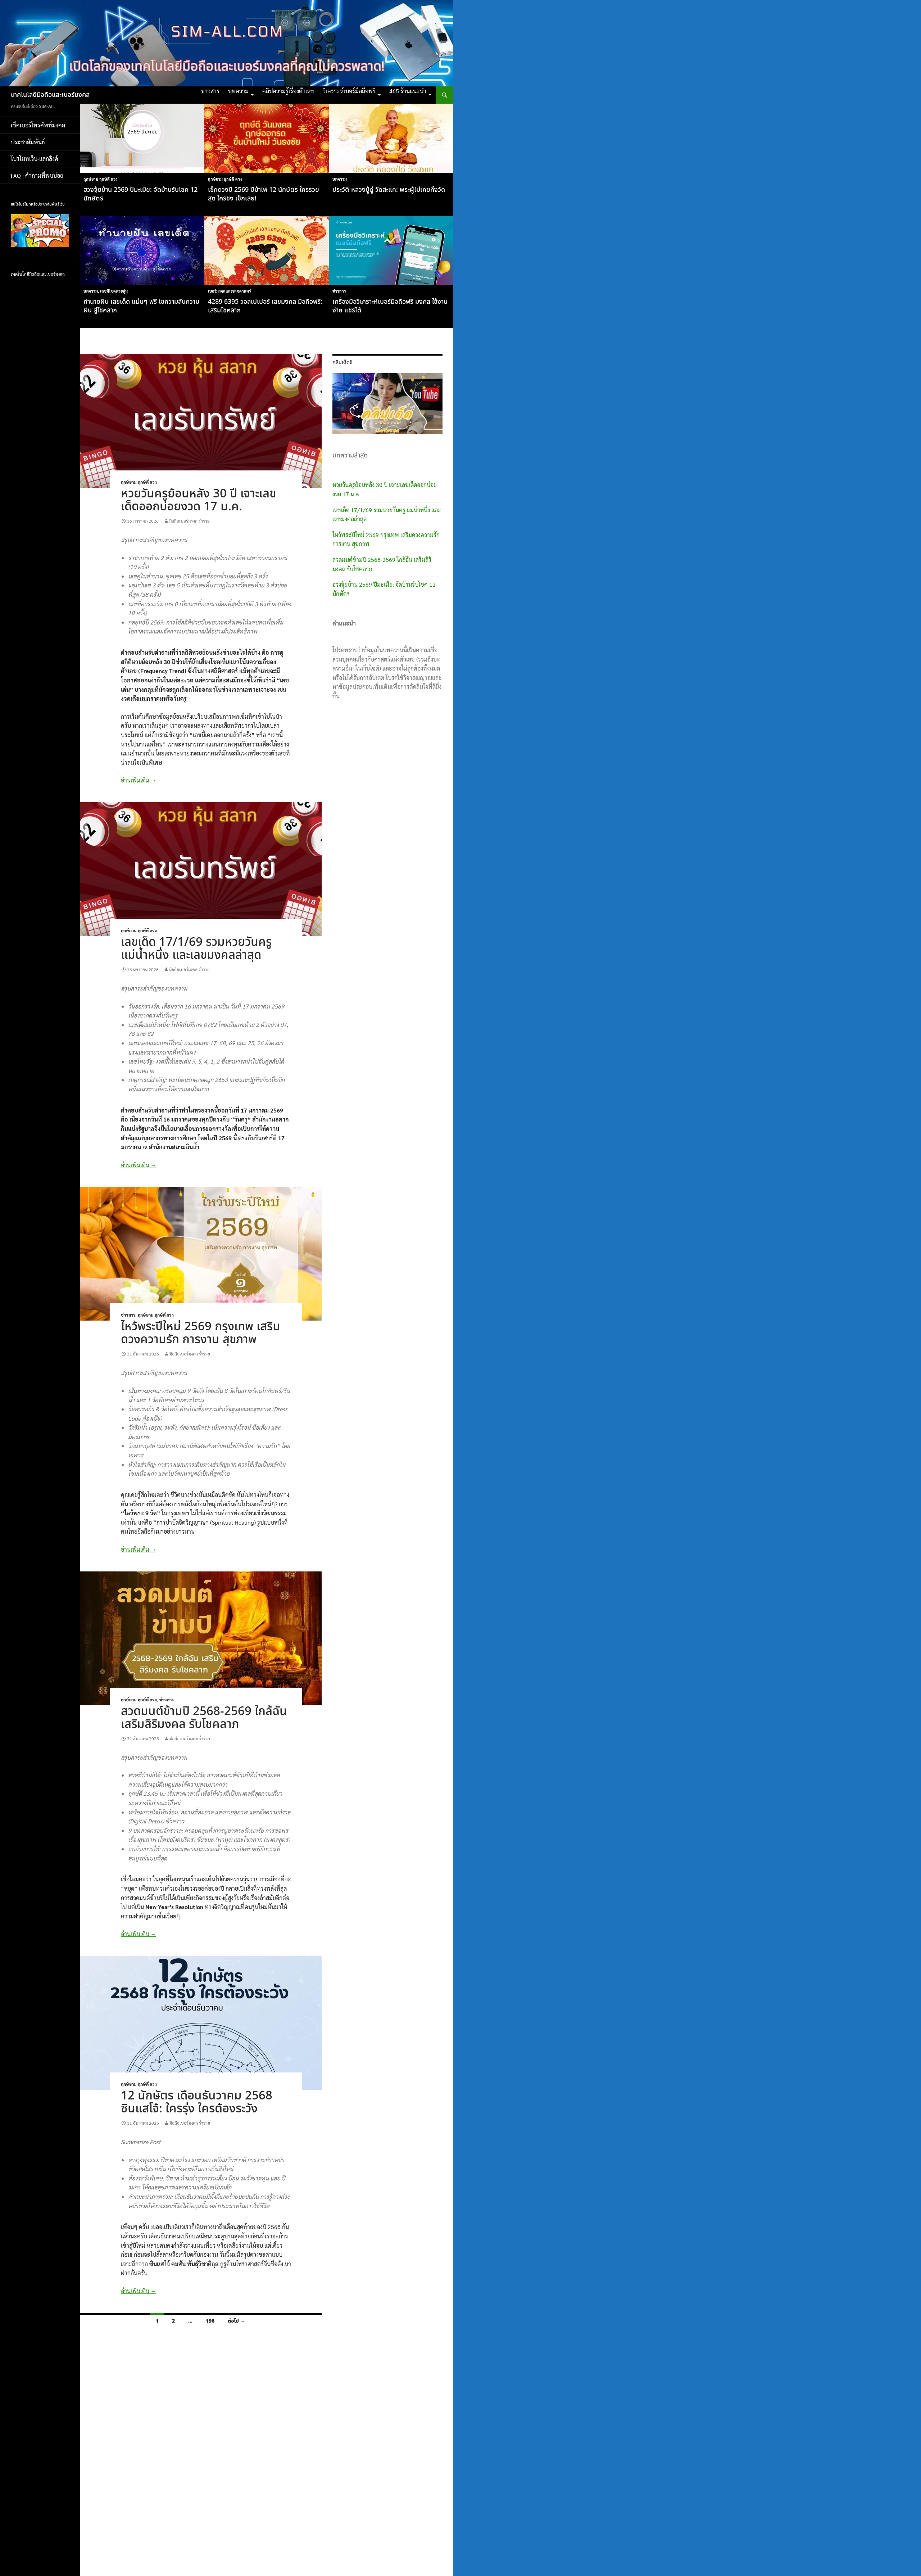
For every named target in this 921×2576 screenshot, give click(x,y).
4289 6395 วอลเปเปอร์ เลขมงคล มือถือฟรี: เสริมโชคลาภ (265, 306)
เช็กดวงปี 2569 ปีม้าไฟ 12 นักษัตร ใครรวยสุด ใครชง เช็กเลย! (264, 194)
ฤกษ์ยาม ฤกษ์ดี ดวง (100, 179)
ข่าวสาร (210, 91)
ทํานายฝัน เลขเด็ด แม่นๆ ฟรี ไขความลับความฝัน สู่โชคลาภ (141, 306)
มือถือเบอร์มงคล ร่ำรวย (189, 521)
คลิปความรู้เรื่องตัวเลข (288, 91)
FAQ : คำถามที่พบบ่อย (39, 175)
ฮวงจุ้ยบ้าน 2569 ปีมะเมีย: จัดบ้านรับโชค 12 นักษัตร (140, 194)
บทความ (238, 91)
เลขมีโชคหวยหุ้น (114, 291)
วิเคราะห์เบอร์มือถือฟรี (349, 91)
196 (210, 2321)
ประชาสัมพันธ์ (28, 142)
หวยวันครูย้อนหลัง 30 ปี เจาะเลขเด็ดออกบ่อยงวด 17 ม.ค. (198, 500)
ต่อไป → (237, 2321)
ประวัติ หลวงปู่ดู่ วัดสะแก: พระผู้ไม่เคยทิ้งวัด (389, 190)
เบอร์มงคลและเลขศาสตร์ (229, 291)
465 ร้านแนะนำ (408, 91)
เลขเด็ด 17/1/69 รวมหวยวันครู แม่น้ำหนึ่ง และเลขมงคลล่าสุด (196, 949)
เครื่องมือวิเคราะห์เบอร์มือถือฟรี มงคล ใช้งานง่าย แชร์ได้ (390, 306)
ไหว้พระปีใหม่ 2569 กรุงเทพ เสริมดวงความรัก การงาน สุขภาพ (201, 1333)
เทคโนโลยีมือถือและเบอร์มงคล (50, 95)
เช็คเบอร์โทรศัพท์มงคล (38, 125)
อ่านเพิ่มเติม (138, 780)
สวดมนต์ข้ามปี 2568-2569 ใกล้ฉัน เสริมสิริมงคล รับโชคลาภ (204, 1718)
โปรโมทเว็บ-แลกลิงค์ (35, 159)
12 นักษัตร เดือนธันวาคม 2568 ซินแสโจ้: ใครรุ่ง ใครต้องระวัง (197, 2103)
